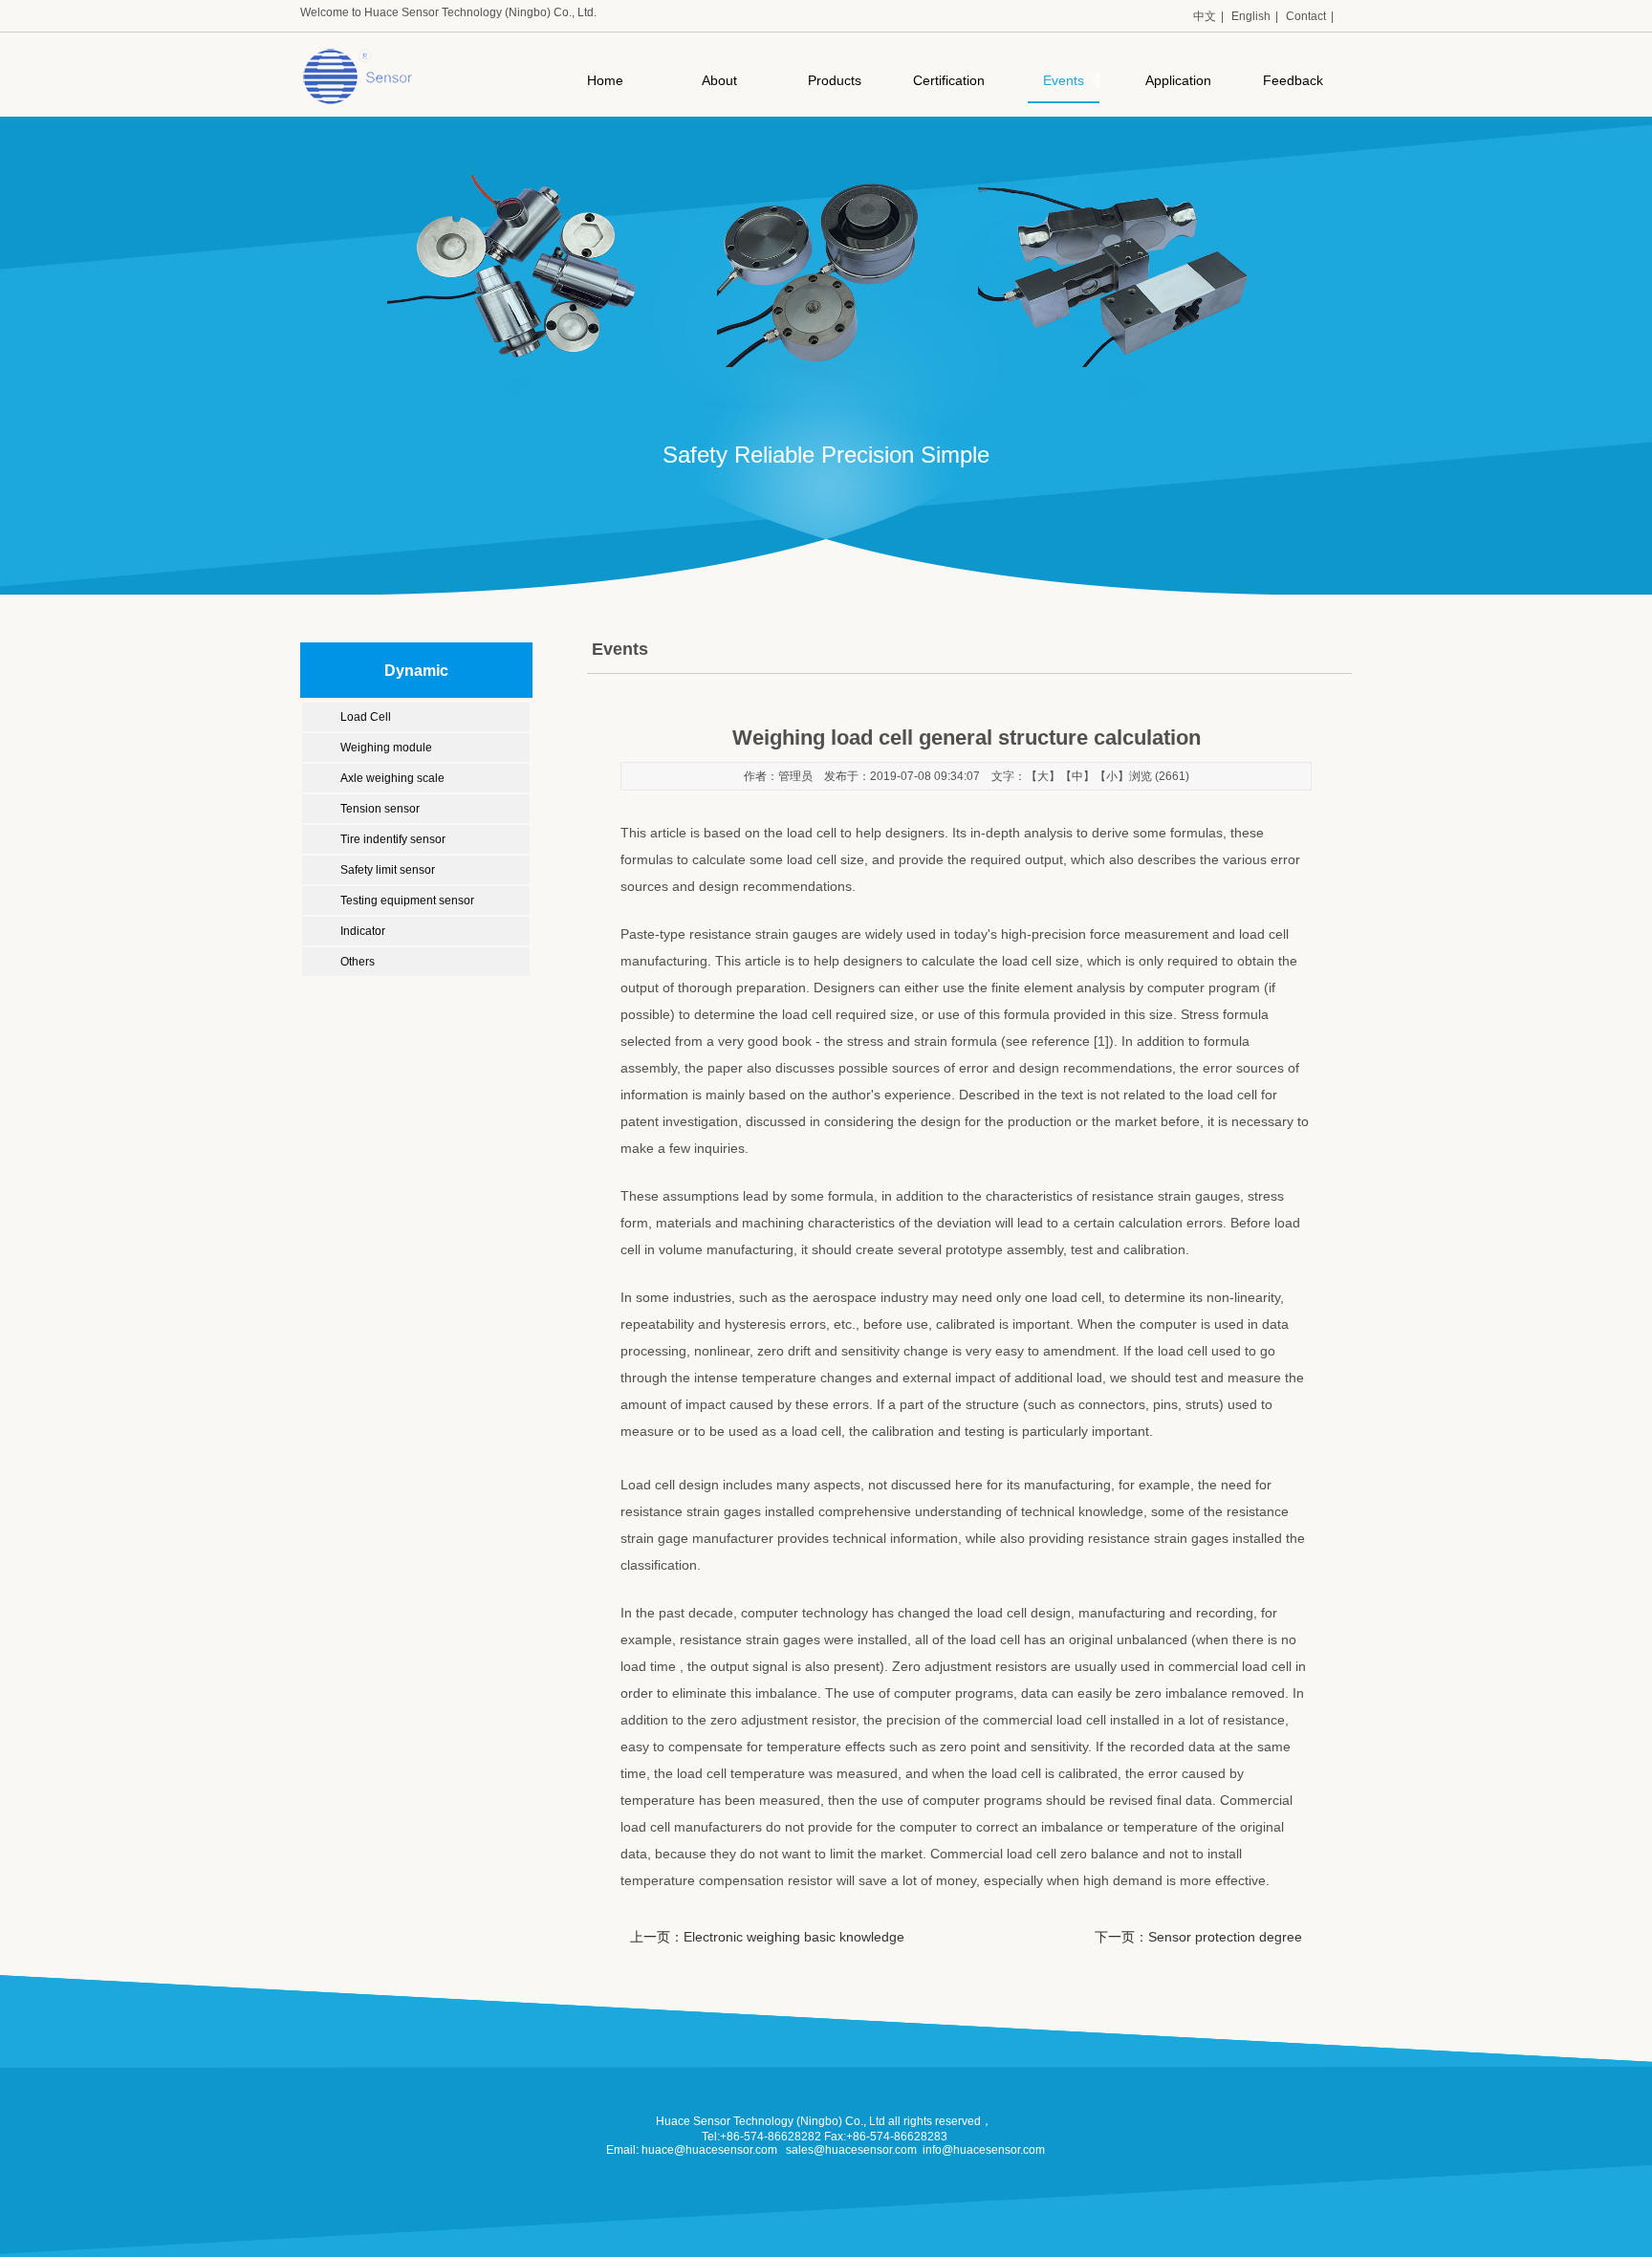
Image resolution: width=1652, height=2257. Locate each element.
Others (358, 962)
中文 (1205, 16)
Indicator (363, 931)
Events (1064, 80)
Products (835, 80)
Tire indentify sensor (393, 839)
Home (605, 80)
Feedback (1293, 80)
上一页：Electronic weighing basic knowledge (767, 1937)
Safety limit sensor (388, 870)
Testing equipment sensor (407, 901)
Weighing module (386, 748)
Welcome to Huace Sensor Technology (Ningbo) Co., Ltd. (448, 12)
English (1251, 16)
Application (1178, 80)
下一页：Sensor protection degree (1198, 1937)
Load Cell (366, 717)
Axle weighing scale (392, 778)
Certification (949, 80)
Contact (1306, 16)
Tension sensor (380, 809)
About (719, 80)
